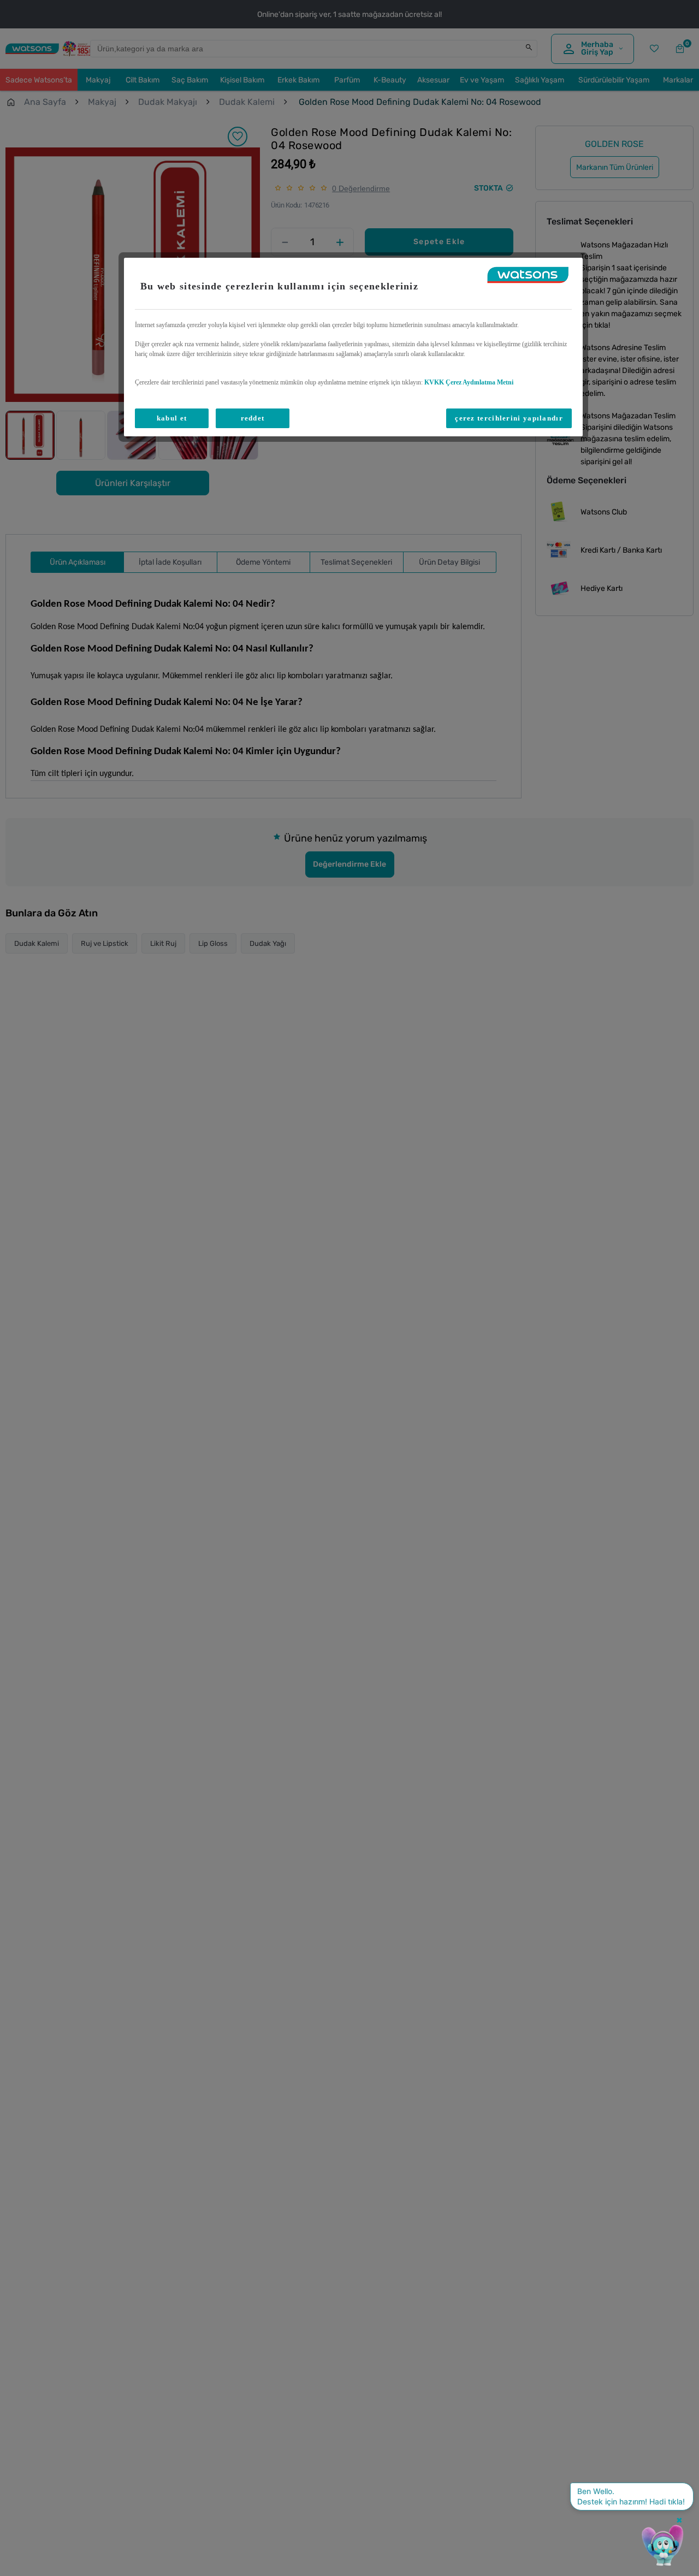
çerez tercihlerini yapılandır (509, 418)
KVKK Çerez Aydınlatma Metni (469, 382)
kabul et (172, 418)
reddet (253, 418)
